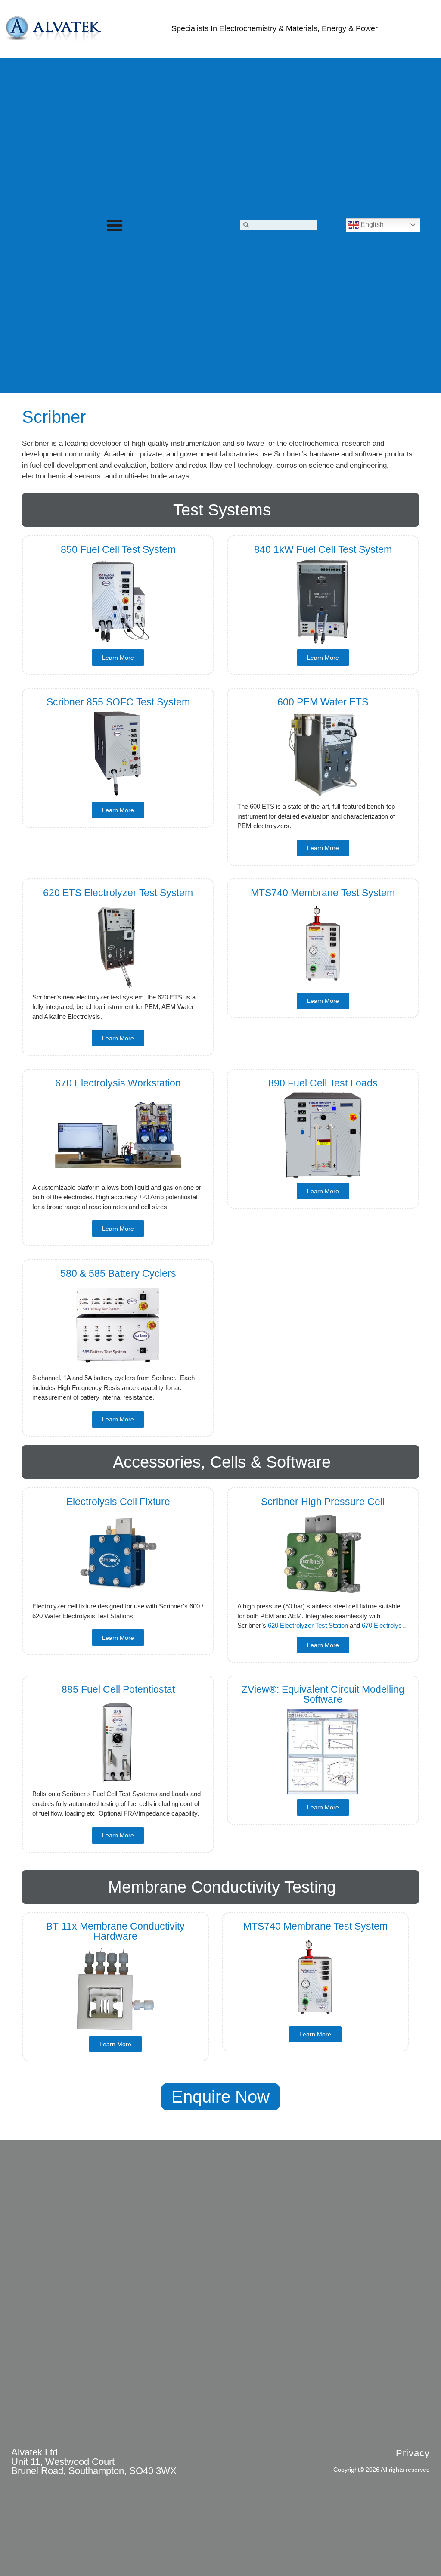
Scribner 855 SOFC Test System (118, 702)
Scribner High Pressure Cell (323, 1502)
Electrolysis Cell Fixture (118, 1502)
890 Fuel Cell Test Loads (323, 1083)
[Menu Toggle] (115, 225)
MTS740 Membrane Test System (323, 893)
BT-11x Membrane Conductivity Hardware (115, 1931)
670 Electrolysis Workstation (118, 1083)
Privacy (413, 2453)
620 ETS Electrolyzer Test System (118, 893)
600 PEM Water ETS (323, 702)
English (371, 225)
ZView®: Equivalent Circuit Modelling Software (323, 1694)
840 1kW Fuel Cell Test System (323, 549)
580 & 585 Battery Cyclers (118, 1273)
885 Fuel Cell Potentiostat (118, 1689)
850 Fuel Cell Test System (118, 549)
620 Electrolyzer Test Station (308, 1625)
